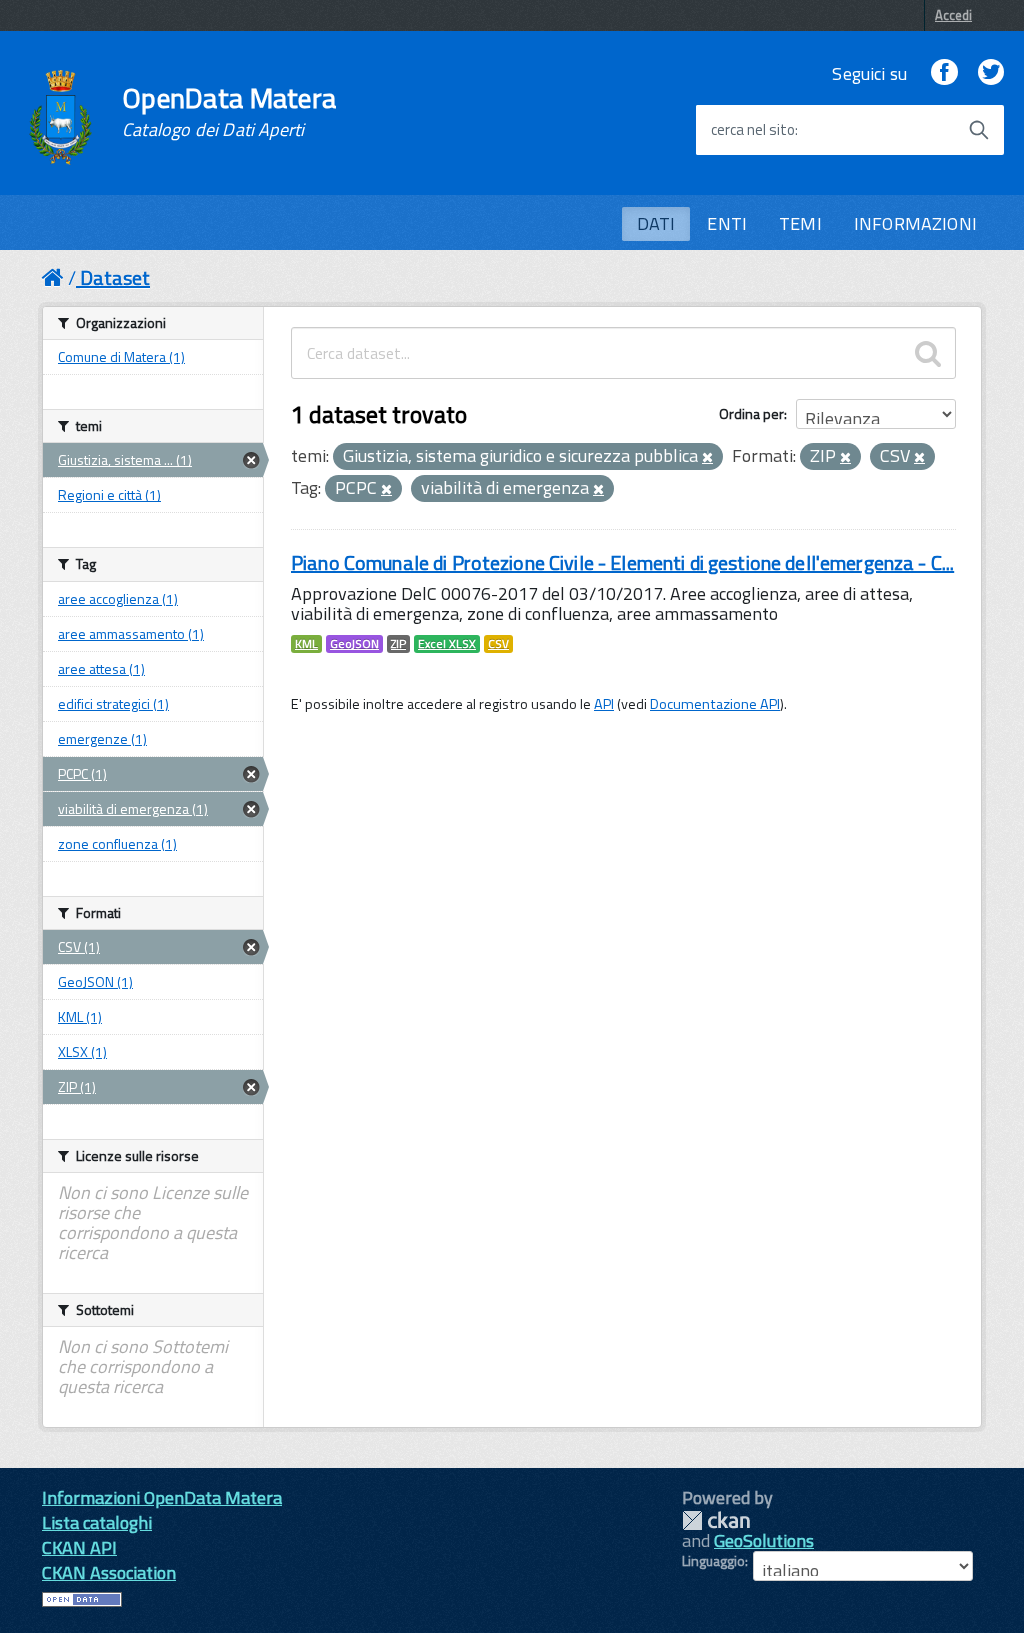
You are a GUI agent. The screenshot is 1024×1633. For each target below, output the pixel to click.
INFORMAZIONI (915, 223)
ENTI (727, 223)
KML (306, 644)
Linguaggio (713, 1561)
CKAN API (79, 1547)
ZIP (398, 644)
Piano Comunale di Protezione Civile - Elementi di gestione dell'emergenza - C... (622, 562)
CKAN (716, 1520)
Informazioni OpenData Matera (162, 1497)
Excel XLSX (447, 644)
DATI (656, 223)
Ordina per (751, 413)
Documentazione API (715, 704)
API (604, 704)
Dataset (115, 277)
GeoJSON (354, 644)
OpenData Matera (229, 112)
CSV (498, 644)
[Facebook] (944, 73)
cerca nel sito (753, 130)
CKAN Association (109, 1572)
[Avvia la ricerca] (979, 130)
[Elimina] (707, 458)
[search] (928, 353)
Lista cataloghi (97, 1522)
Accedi (953, 15)
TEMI (800, 223)
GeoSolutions (764, 1540)
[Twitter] (991, 73)
